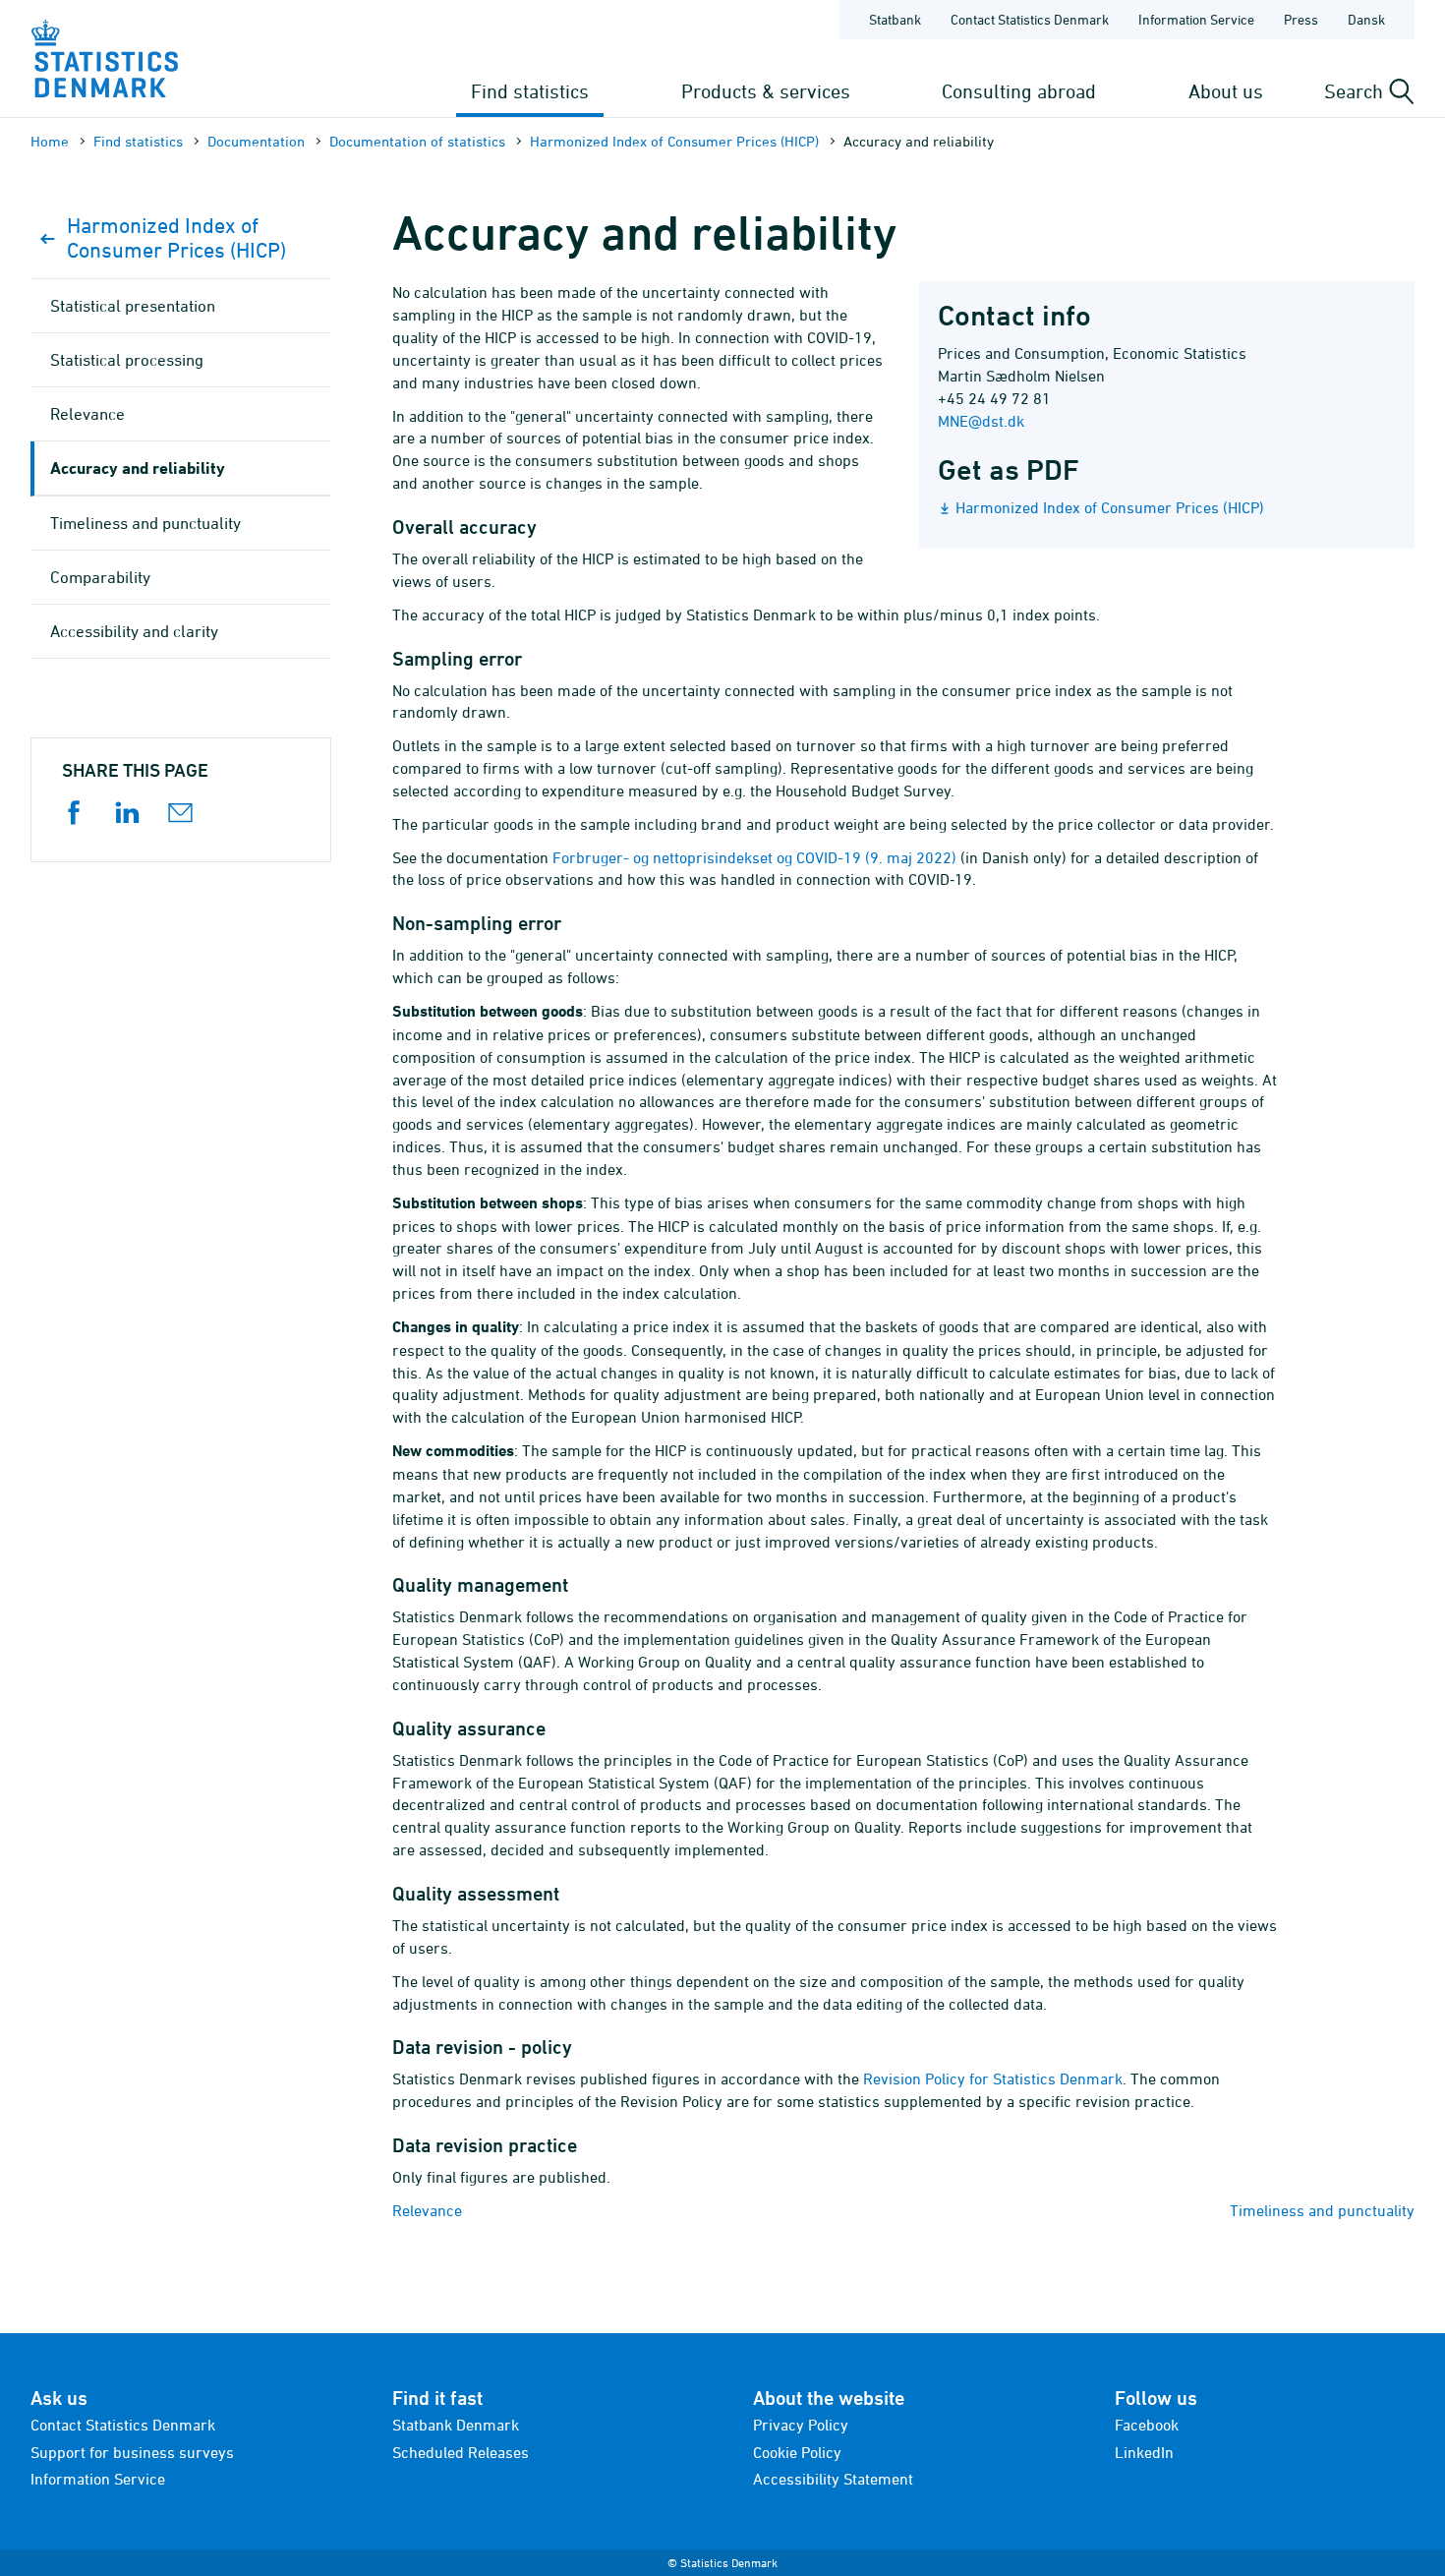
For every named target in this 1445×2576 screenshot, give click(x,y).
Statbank (895, 19)
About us (1226, 91)
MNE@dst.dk (981, 421)
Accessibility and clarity (134, 631)
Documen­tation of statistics (417, 141)
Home (50, 141)
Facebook (1147, 2425)
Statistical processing (127, 360)
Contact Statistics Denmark (1030, 19)
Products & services (766, 91)
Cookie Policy (797, 2452)
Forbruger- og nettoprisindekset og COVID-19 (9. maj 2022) (754, 857)
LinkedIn (1144, 2452)
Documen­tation (256, 141)
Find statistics (530, 91)
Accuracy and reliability (138, 468)
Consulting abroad (1019, 91)
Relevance (427, 2210)
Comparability (100, 577)
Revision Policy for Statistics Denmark (993, 2078)
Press (1301, 19)
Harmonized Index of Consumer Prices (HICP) (674, 141)
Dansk (1366, 19)
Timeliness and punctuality (1322, 2210)
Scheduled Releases (461, 2452)
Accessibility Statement (833, 2479)
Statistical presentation (133, 306)
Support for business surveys (132, 2452)
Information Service (1196, 19)
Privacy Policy (801, 2425)
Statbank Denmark (456, 2425)
